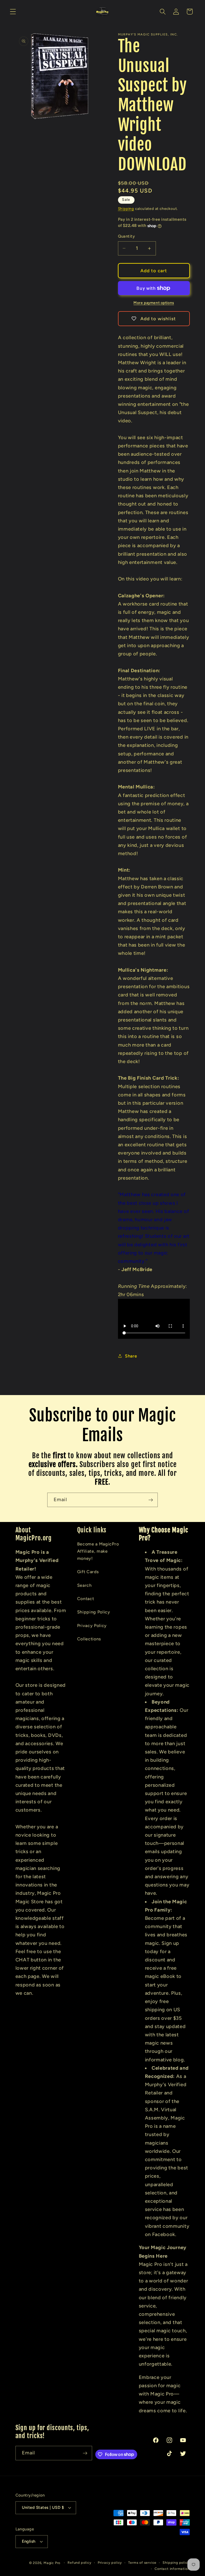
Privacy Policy (92, 1626)
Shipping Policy (94, 1612)
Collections (89, 1639)
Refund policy (79, 2563)
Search (84, 1585)
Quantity (127, 236)
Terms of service (142, 2563)
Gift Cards (88, 1572)
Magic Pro (52, 2563)
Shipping (126, 209)
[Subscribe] (151, 1500)
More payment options (154, 303)
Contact (86, 1599)
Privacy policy (110, 2563)
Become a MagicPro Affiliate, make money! (98, 1551)
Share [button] (131, 1356)
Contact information (172, 2569)
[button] (13, 12)
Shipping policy (176, 2563)
